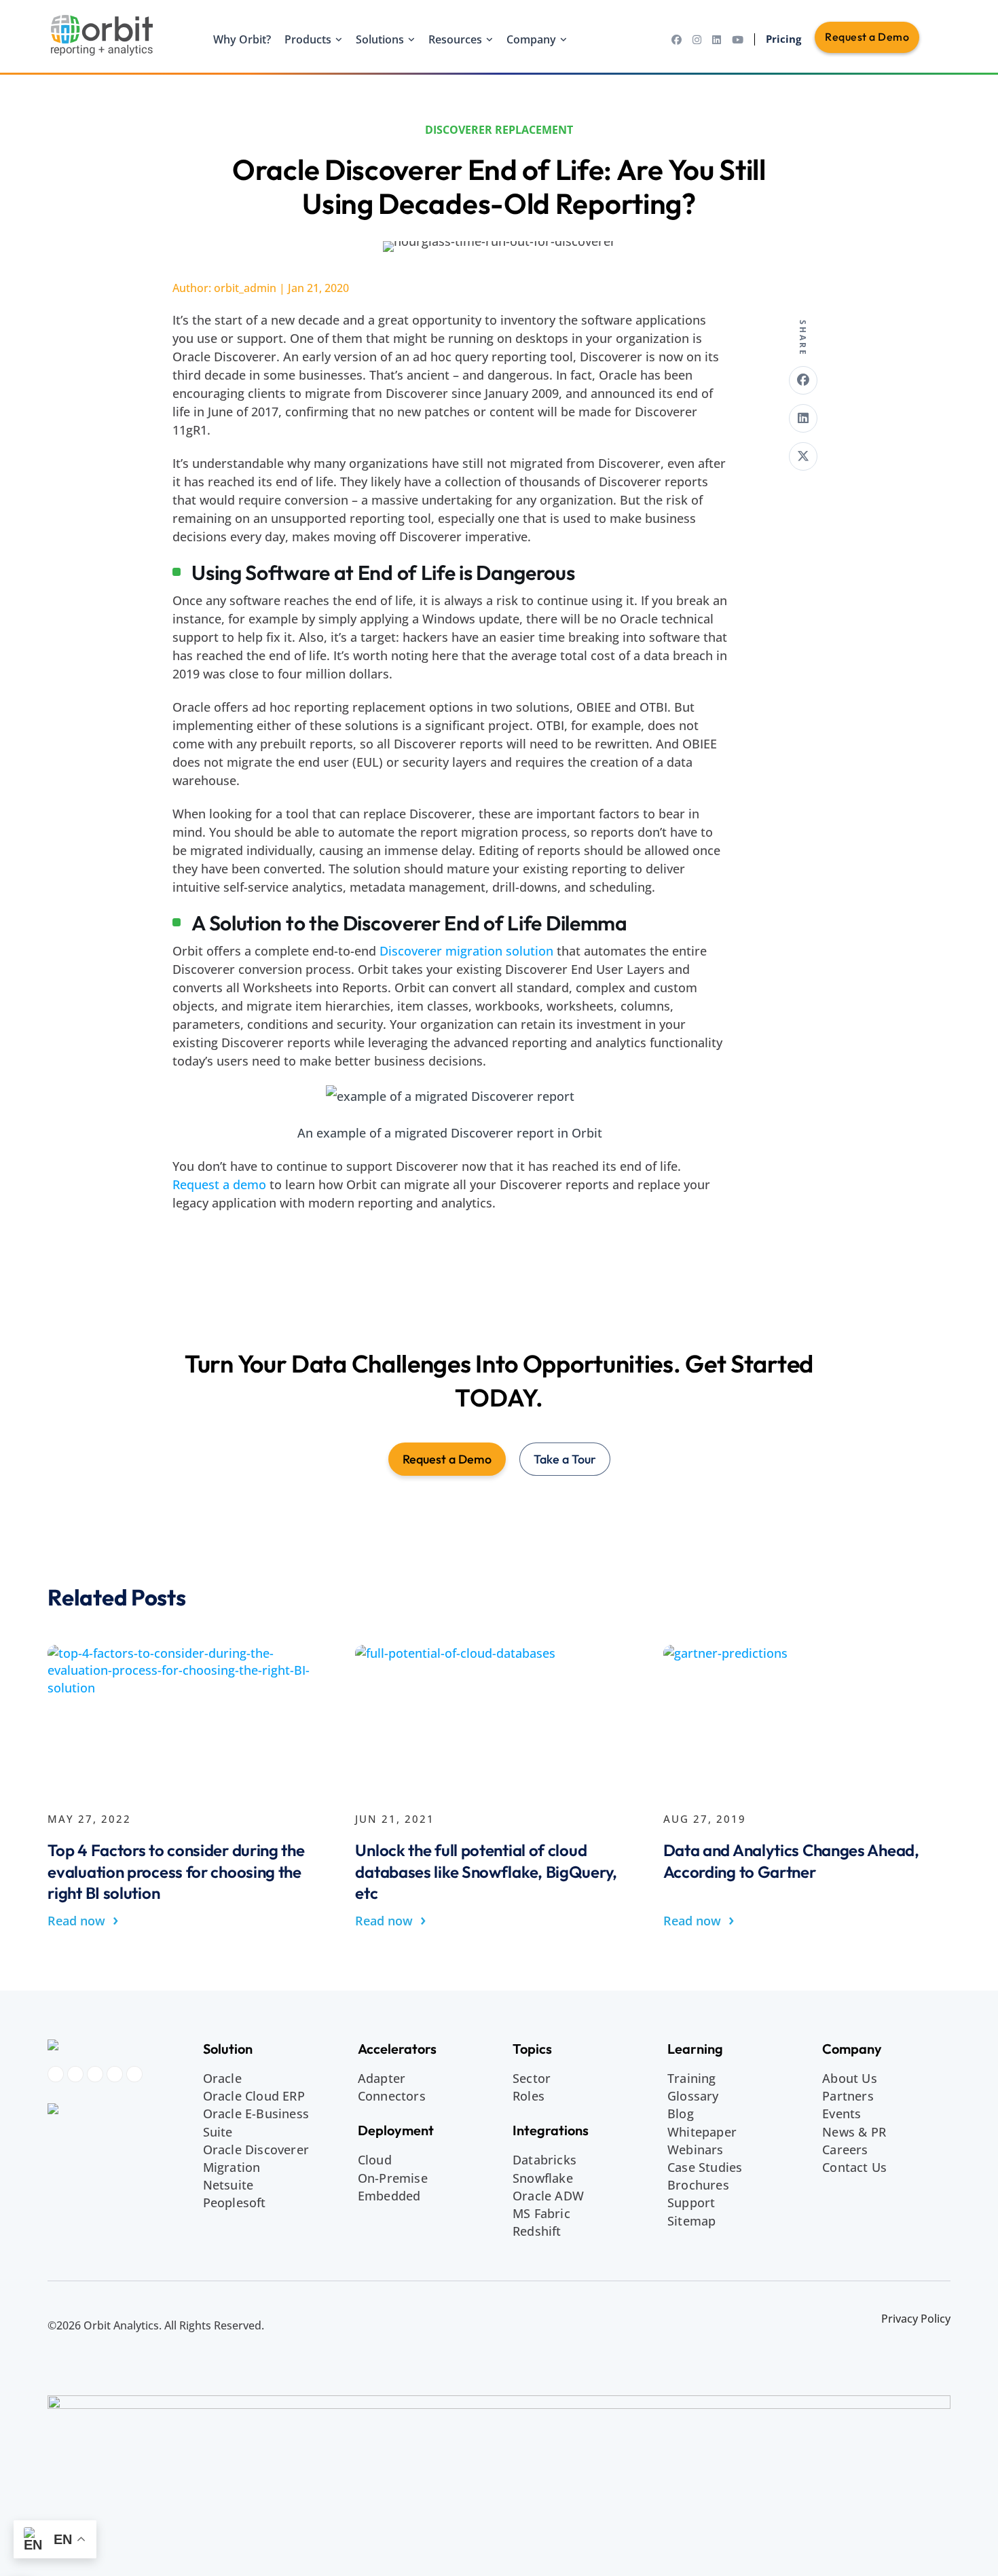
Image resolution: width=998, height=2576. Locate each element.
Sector (532, 2078)
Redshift (537, 2231)
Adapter (382, 2078)
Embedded (389, 2196)
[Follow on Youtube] (115, 2074)
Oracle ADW (548, 2196)
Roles (529, 2096)
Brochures (698, 2185)
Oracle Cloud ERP (254, 2096)
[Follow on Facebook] (56, 2074)
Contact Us (854, 2167)
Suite (218, 2132)
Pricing (783, 39)
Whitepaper (702, 2132)
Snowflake (543, 2178)
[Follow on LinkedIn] (95, 2074)
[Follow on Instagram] (75, 2074)
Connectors (392, 2096)
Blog (681, 2114)
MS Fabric (541, 2213)
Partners (848, 2096)
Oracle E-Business (256, 2114)
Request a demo (219, 1184)
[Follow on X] (134, 2074)
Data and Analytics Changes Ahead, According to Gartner (791, 1861)
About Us (850, 2078)
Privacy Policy (916, 2319)
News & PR (854, 2132)
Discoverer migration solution (466, 951)
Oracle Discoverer (256, 2149)
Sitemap (691, 2221)
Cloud (375, 2160)
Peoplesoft (235, 2202)
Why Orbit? (242, 39)
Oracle (222, 2078)
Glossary (693, 2096)
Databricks (544, 2160)
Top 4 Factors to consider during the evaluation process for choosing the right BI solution (176, 1871)
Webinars (696, 2149)
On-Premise (393, 2178)
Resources (455, 39)
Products (308, 39)
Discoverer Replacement (499, 130)
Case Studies (705, 2167)
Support (691, 2202)
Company (531, 39)
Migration (232, 2167)
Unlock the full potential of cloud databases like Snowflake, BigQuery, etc (486, 1871)
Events (842, 2114)
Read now (83, 1920)
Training (692, 2078)
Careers (845, 2149)
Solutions (380, 39)
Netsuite (228, 2185)
